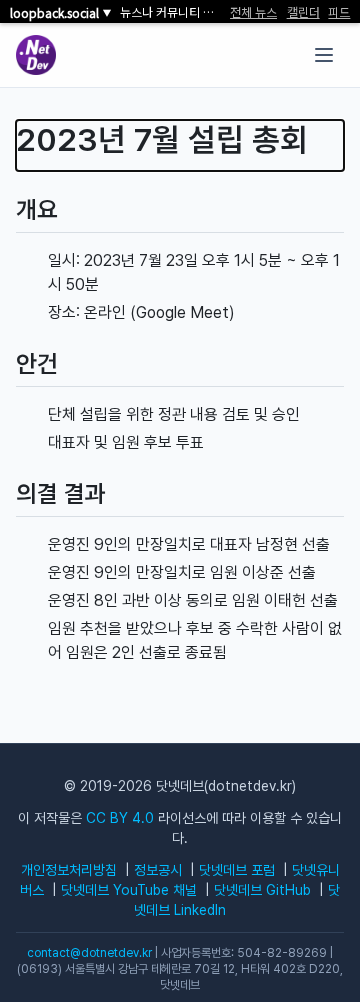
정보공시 (158, 870)
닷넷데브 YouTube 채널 (129, 890)
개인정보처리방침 (69, 870)
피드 (339, 12)
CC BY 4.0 (120, 818)
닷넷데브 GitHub (262, 890)
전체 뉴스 (253, 12)
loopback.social (60, 13)
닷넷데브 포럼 (237, 870)
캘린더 (303, 12)
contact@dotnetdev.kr (89, 953)
